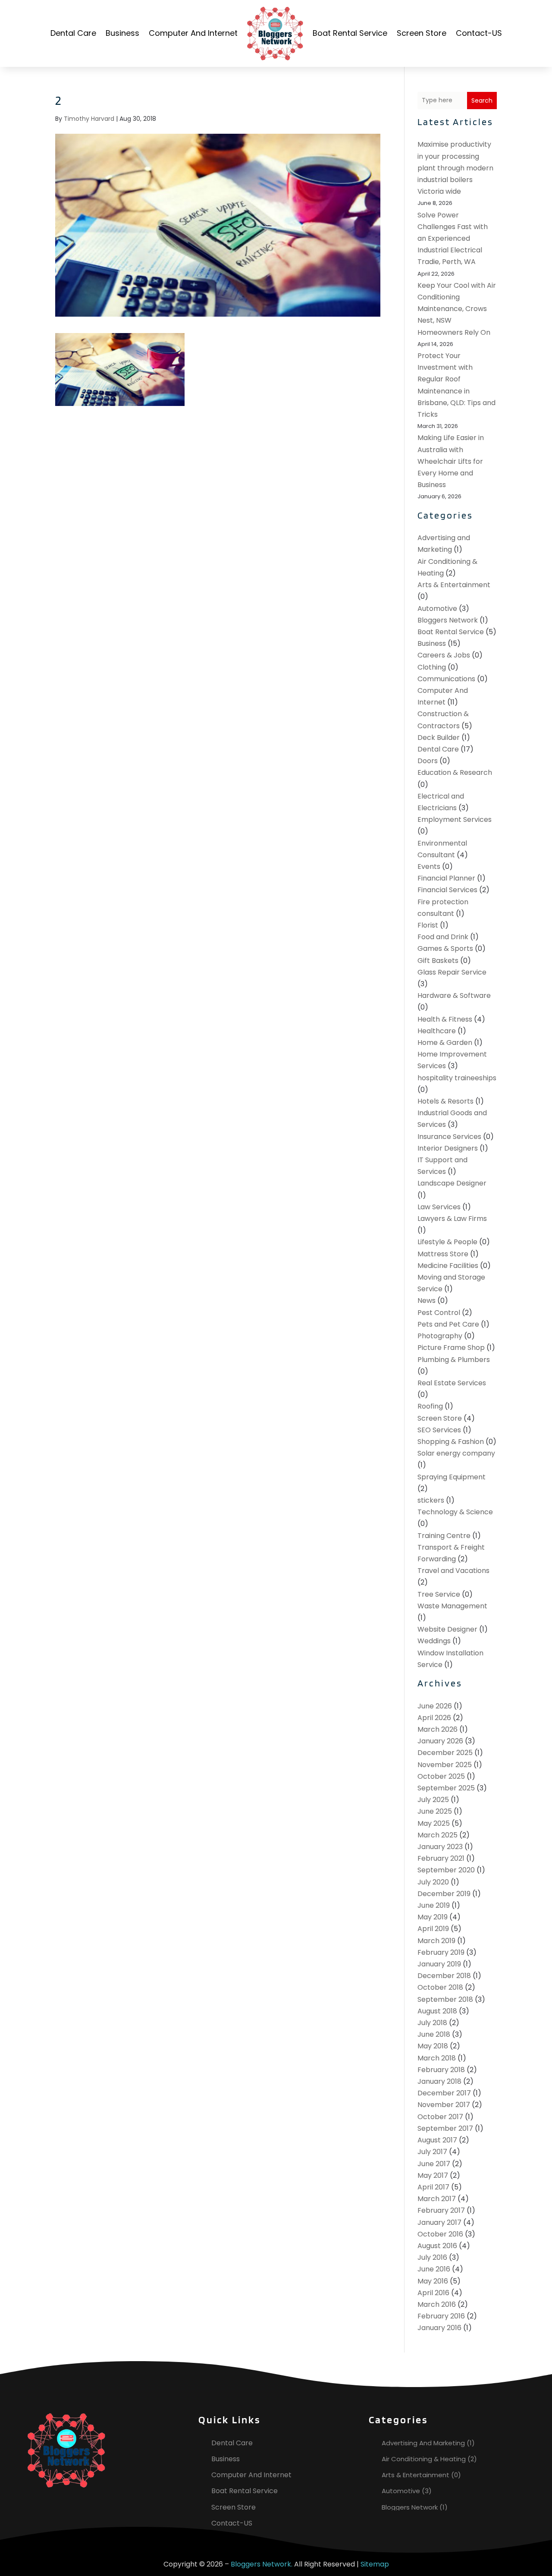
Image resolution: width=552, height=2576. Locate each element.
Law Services (439, 1207)
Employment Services (455, 819)
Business (122, 33)
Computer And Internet (193, 33)
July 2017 (432, 2152)
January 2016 (439, 2328)
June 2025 (435, 1811)
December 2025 (445, 1753)
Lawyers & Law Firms (452, 1219)
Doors (428, 761)
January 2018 (439, 2081)
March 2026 (438, 1729)
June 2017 (434, 2164)
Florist (428, 925)
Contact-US (479, 33)
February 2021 (441, 1858)
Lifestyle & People (447, 1242)
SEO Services (439, 1430)
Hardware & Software (454, 995)
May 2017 (433, 2175)
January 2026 (440, 1741)
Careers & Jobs (444, 655)
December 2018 (444, 1976)
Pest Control (439, 1313)
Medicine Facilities (448, 1266)
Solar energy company (456, 1453)
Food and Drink (443, 937)
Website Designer (447, 1629)
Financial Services (447, 890)
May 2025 (434, 1823)
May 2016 (433, 2281)
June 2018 (434, 2034)
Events (429, 867)
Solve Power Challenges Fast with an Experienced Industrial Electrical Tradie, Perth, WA (453, 239)
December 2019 (444, 1894)
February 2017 (441, 2210)
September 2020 (446, 1870)
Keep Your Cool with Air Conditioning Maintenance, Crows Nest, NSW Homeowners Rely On (457, 309)
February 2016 (441, 2316)
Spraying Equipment (452, 1477)
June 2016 (434, 2269)
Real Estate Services (452, 1383)
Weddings (434, 1641)
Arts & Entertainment (454, 585)
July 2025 (433, 1800)
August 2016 (437, 2246)
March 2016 (437, 2304)
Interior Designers (448, 1148)
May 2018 (433, 2046)
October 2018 (440, 1987)
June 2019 (434, 1905)
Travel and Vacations (453, 1571)
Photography (440, 1336)
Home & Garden (445, 1043)
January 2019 (439, 1964)
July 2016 (432, 2257)
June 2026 (435, 1706)
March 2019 (436, 1941)
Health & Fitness (445, 1019)
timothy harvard (89, 119)
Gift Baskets (438, 961)
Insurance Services (449, 1137)
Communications (446, 679)
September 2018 (445, 1999)
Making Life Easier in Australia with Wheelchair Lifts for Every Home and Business (451, 461)
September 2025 (446, 1788)
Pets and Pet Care (448, 1324)
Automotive (437, 609)
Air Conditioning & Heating (424, 2459)
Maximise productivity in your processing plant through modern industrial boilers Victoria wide (455, 168)
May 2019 (433, 1917)
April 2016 (433, 2293)
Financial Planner (446, 878)
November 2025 (445, 1765)
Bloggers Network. (262, 2564)
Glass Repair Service (452, 972)
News (427, 1301)
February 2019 (441, 1952)
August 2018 (437, 2011)
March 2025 (438, 1835)
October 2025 (441, 1776)
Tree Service (439, 1594)
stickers (431, 1500)
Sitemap (375, 2564)
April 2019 (433, 1929)
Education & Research (455, 772)
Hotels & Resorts (445, 1101)
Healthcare (437, 1031)
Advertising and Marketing (423, 2443)
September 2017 (445, 2128)
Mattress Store (443, 1254)
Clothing (432, 667)
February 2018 (441, 2070)
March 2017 (437, 2199)
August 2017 (437, 2140)
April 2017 (433, 2187)
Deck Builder (439, 738)
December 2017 (444, 2093)
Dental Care (73, 33)
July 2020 (433, 1882)
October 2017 (440, 2117)
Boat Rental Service (350, 33)
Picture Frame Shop (451, 1348)
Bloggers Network (448, 620)
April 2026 (434, 1718)
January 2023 (440, 1847)
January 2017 (439, 2222)
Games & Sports (445, 948)
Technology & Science (455, 1512)
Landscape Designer (452, 1183)
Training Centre (444, 1536)
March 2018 (437, 2058)
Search (482, 101)
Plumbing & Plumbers (454, 1360)
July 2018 (432, 2023)
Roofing (430, 1406)
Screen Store (422, 33)
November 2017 (444, 2105)
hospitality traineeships (457, 1078)
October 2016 (440, 2234)
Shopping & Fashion (451, 1442)
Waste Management (452, 1606)
